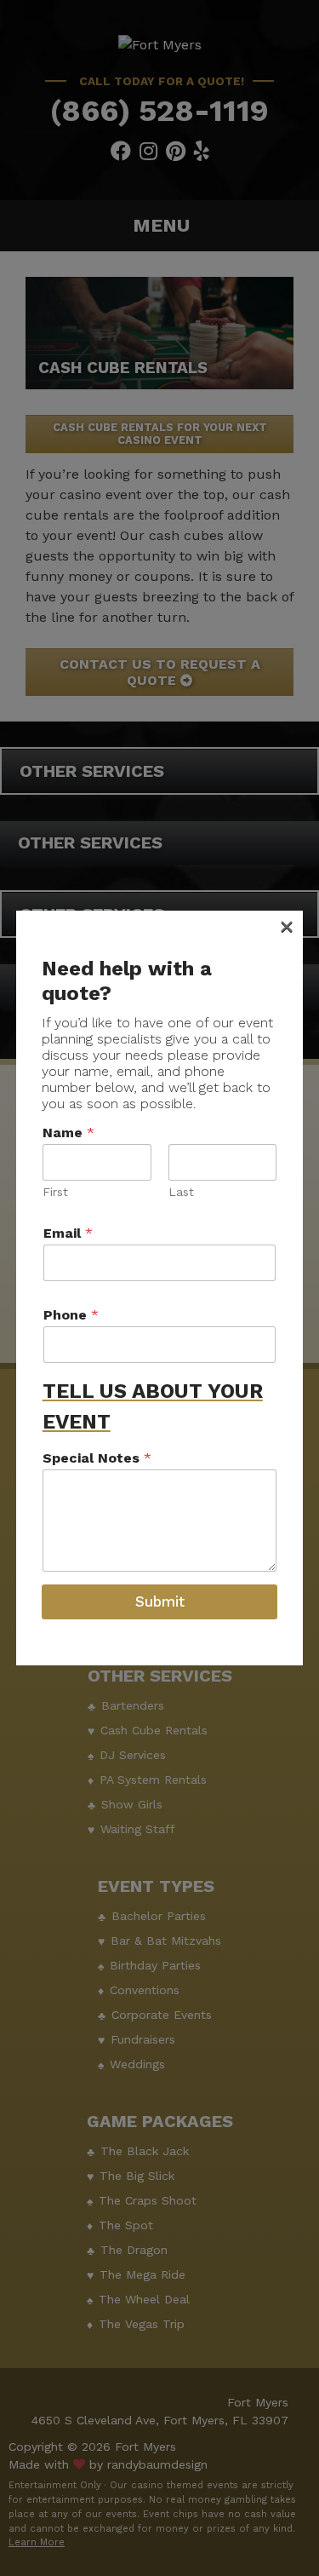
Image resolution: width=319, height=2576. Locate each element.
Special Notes (97, 1458)
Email (68, 1233)
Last (181, 1192)
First (55, 1192)
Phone (71, 1315)
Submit (160, 1601)
